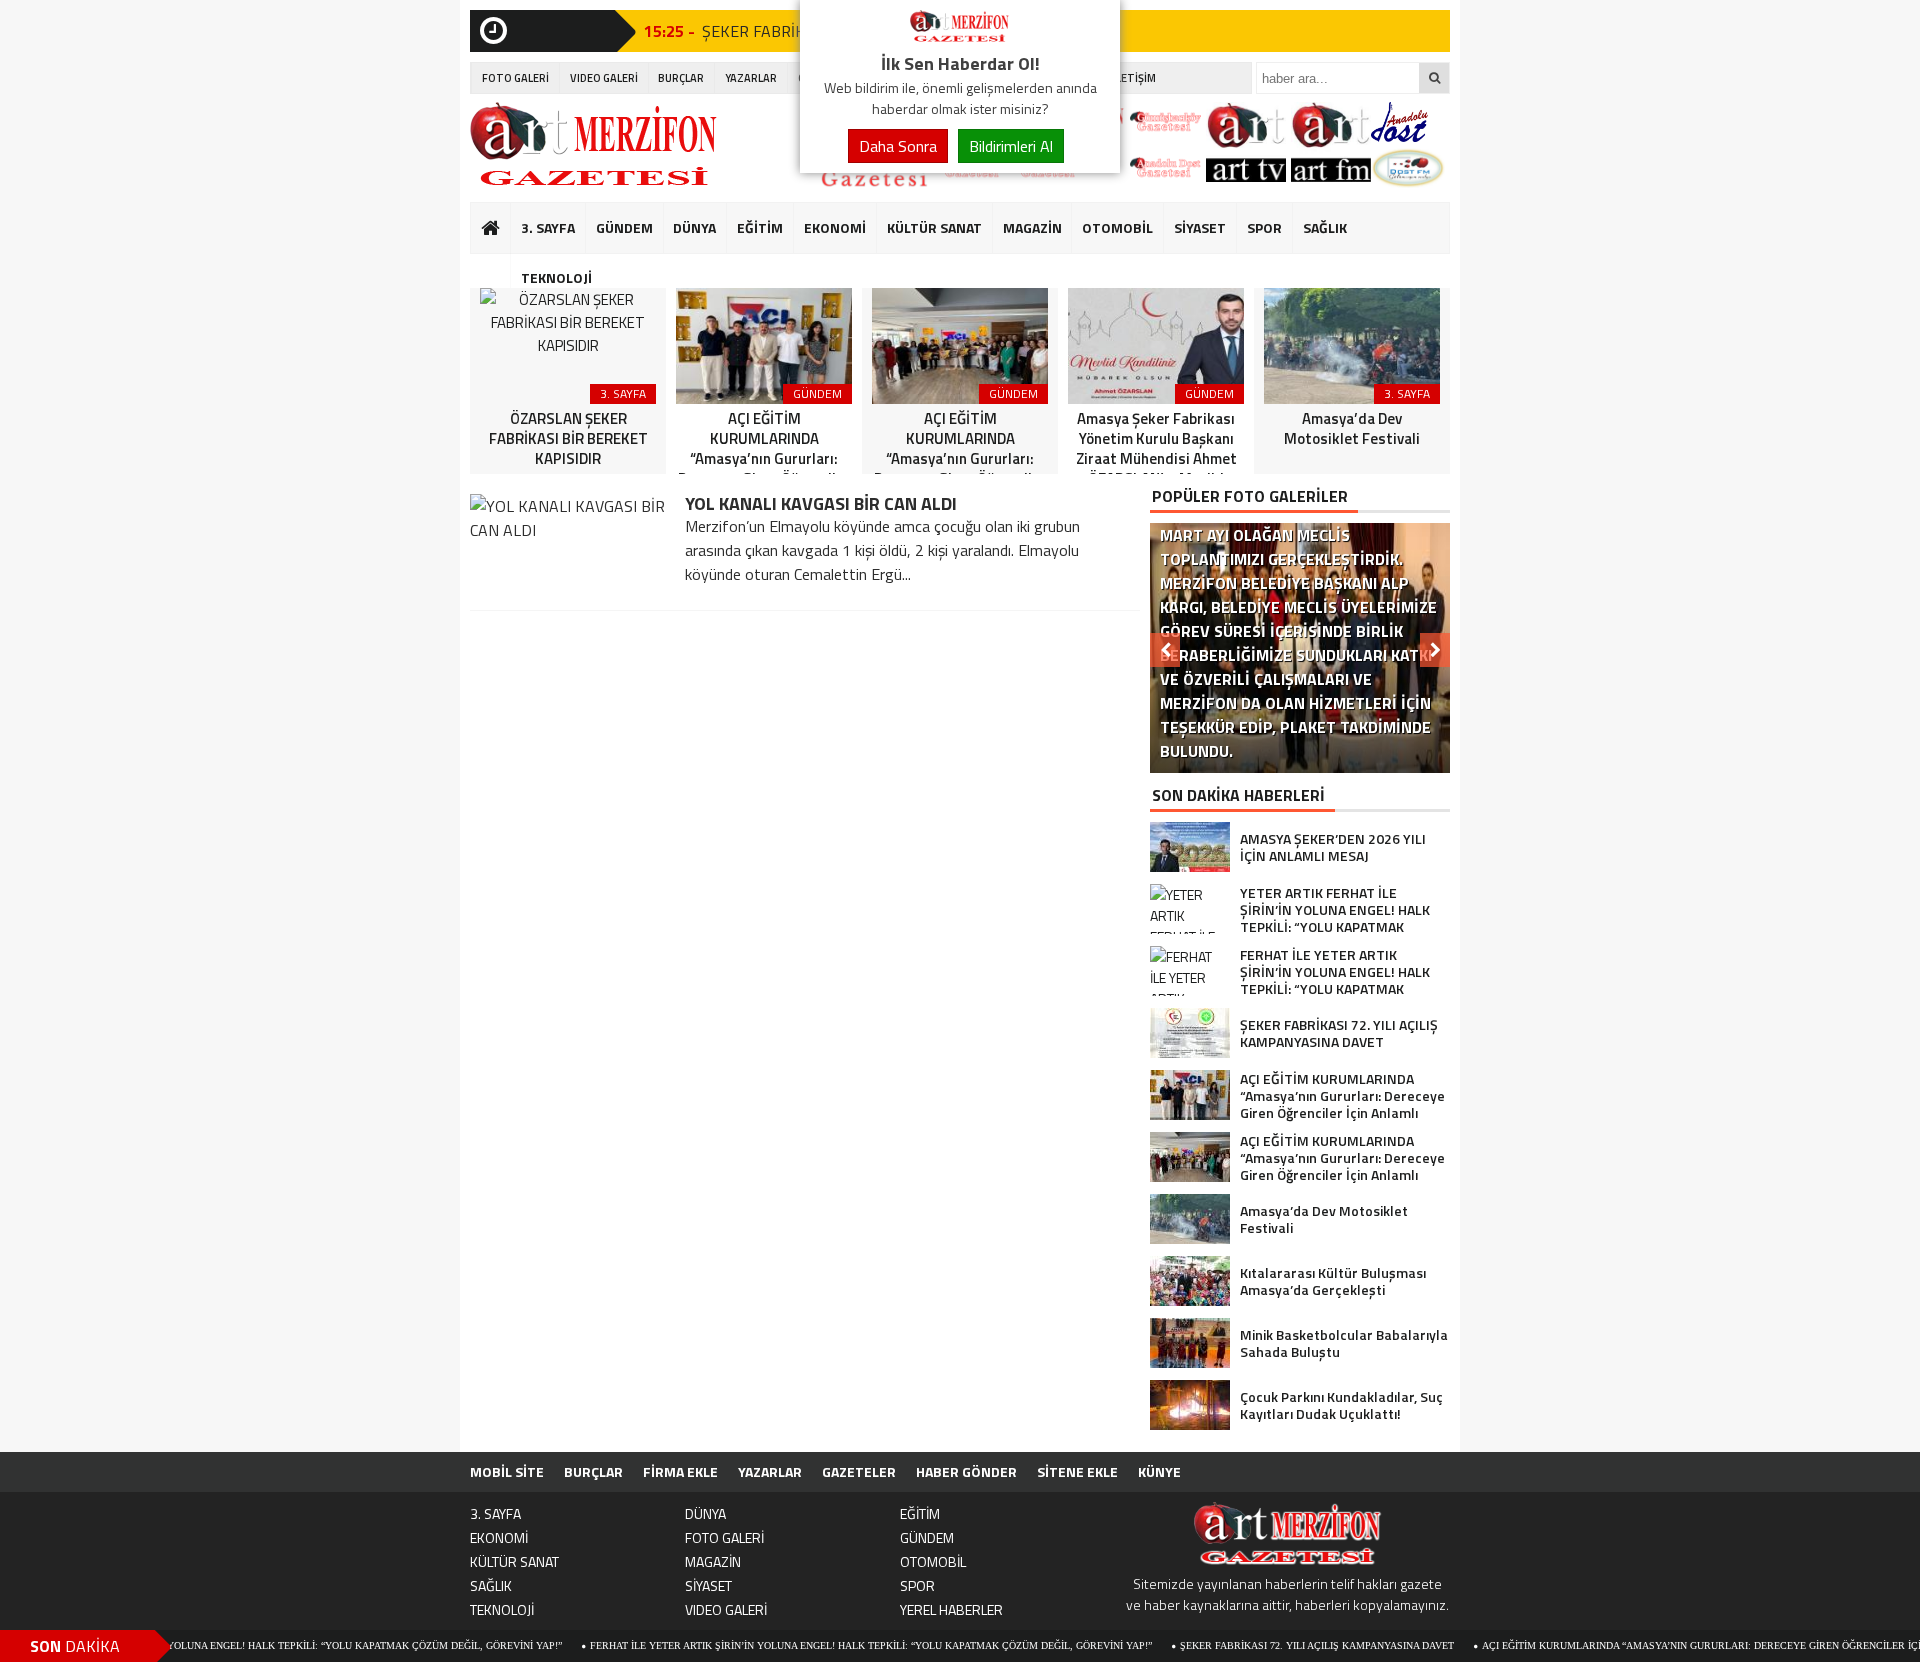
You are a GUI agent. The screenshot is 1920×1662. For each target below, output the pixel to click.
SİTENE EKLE (1077, 1471)
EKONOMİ (835, 227)
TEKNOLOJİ (556, 277)
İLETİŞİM (1134, 78)
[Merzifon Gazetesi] (960, 38)
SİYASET (1200, 227)
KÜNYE (1159, 1471)
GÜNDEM (624, 227)
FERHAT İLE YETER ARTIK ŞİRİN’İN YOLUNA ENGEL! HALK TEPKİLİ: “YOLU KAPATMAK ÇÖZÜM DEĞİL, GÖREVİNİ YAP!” (817, 1645)
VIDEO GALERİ (604, 78)
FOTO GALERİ (515, 78)
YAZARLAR (751, 78)
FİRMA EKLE (680, 1471)
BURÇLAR (681, 78)
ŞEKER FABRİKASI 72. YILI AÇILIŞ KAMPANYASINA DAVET (1263, 1645)
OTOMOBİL (1117, 227)
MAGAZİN (1032, 227)
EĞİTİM (760, 227)
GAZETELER (859, 1471)
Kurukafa (500, 266)
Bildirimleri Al (1011, 146)
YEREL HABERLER (951, 1609)
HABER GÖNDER (966, 1471)
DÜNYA (694, 227)
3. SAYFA (548, 227)
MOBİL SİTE (507, 1471)
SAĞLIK (1325, 227)
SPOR (1264, 227)
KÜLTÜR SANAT (934, 227)
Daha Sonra (898, 146)
